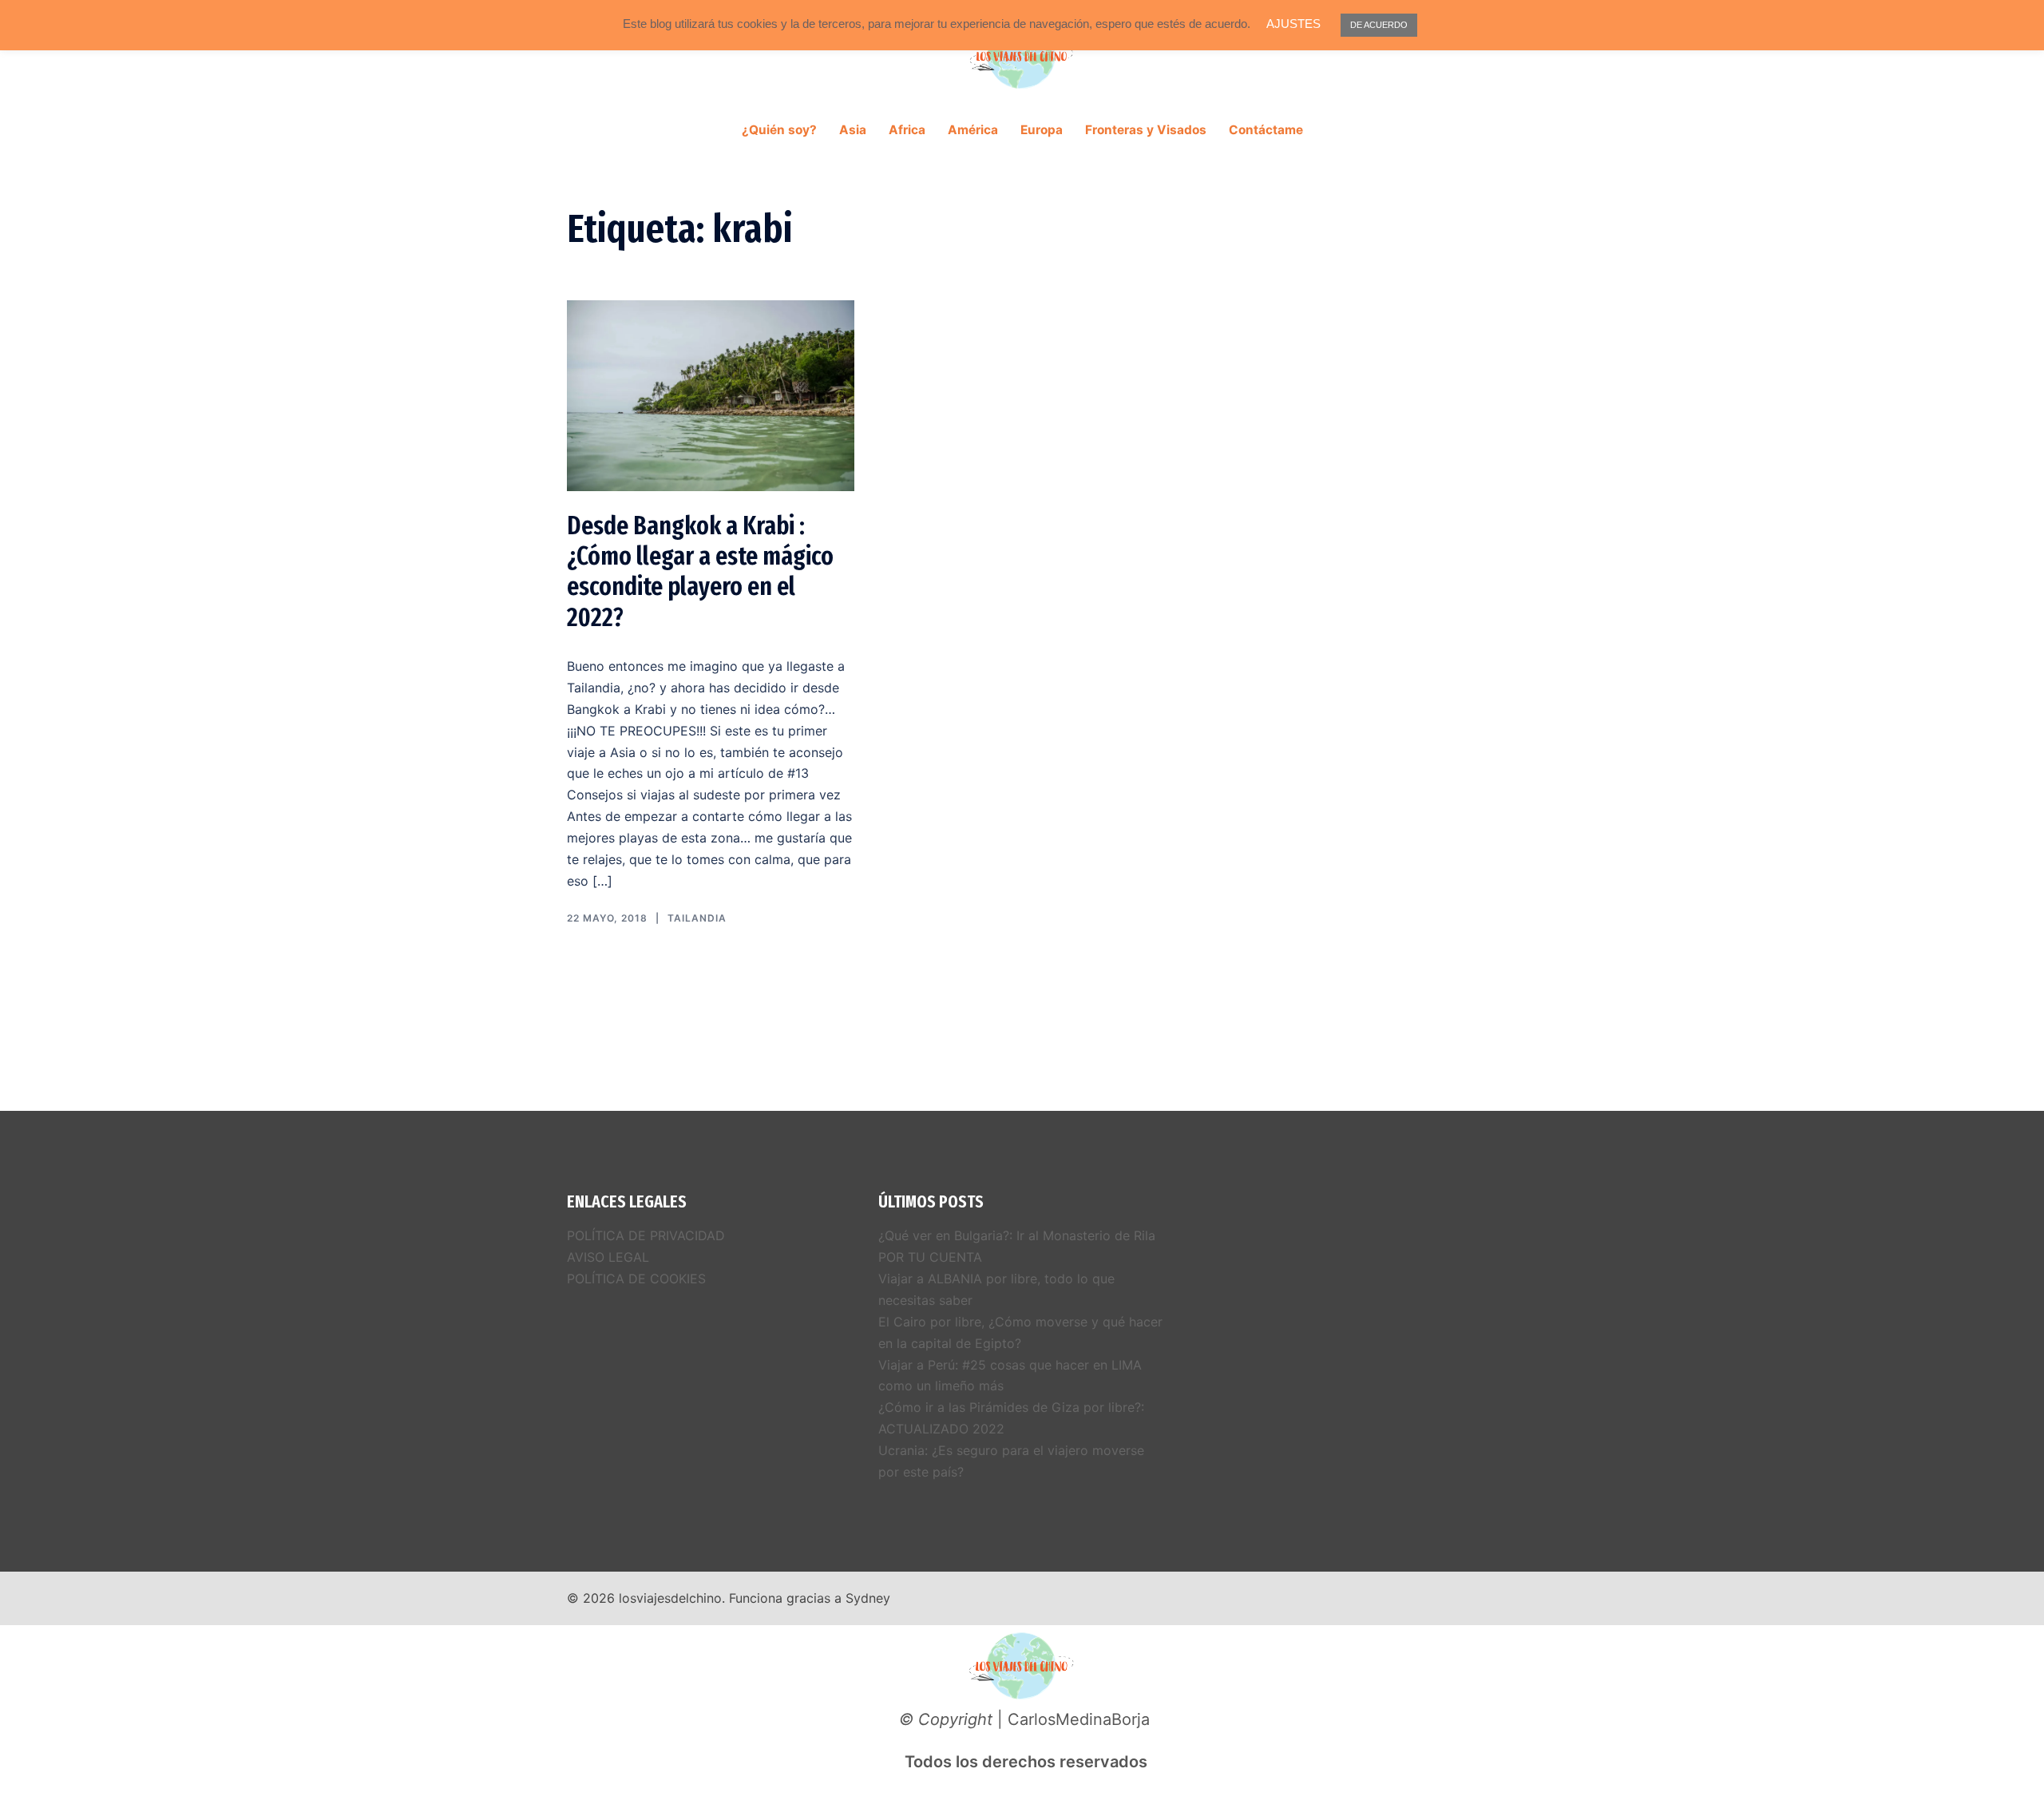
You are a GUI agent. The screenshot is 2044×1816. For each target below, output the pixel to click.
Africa (907, 130)
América (973, 130)
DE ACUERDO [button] (1379, 25)
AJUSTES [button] (1293, 24)
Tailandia (697, 918)
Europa (1042, 130)
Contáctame (1266, 130)
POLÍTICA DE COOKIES (636, 1279)
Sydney (868, 1598)
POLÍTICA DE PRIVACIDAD (646, 1235)
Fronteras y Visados (1146, 130)
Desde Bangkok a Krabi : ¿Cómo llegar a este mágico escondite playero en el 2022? (700, 571)
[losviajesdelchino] (1022, 61)
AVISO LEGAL (608, 1257)
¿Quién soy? (779, 130)
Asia (853, 130)
